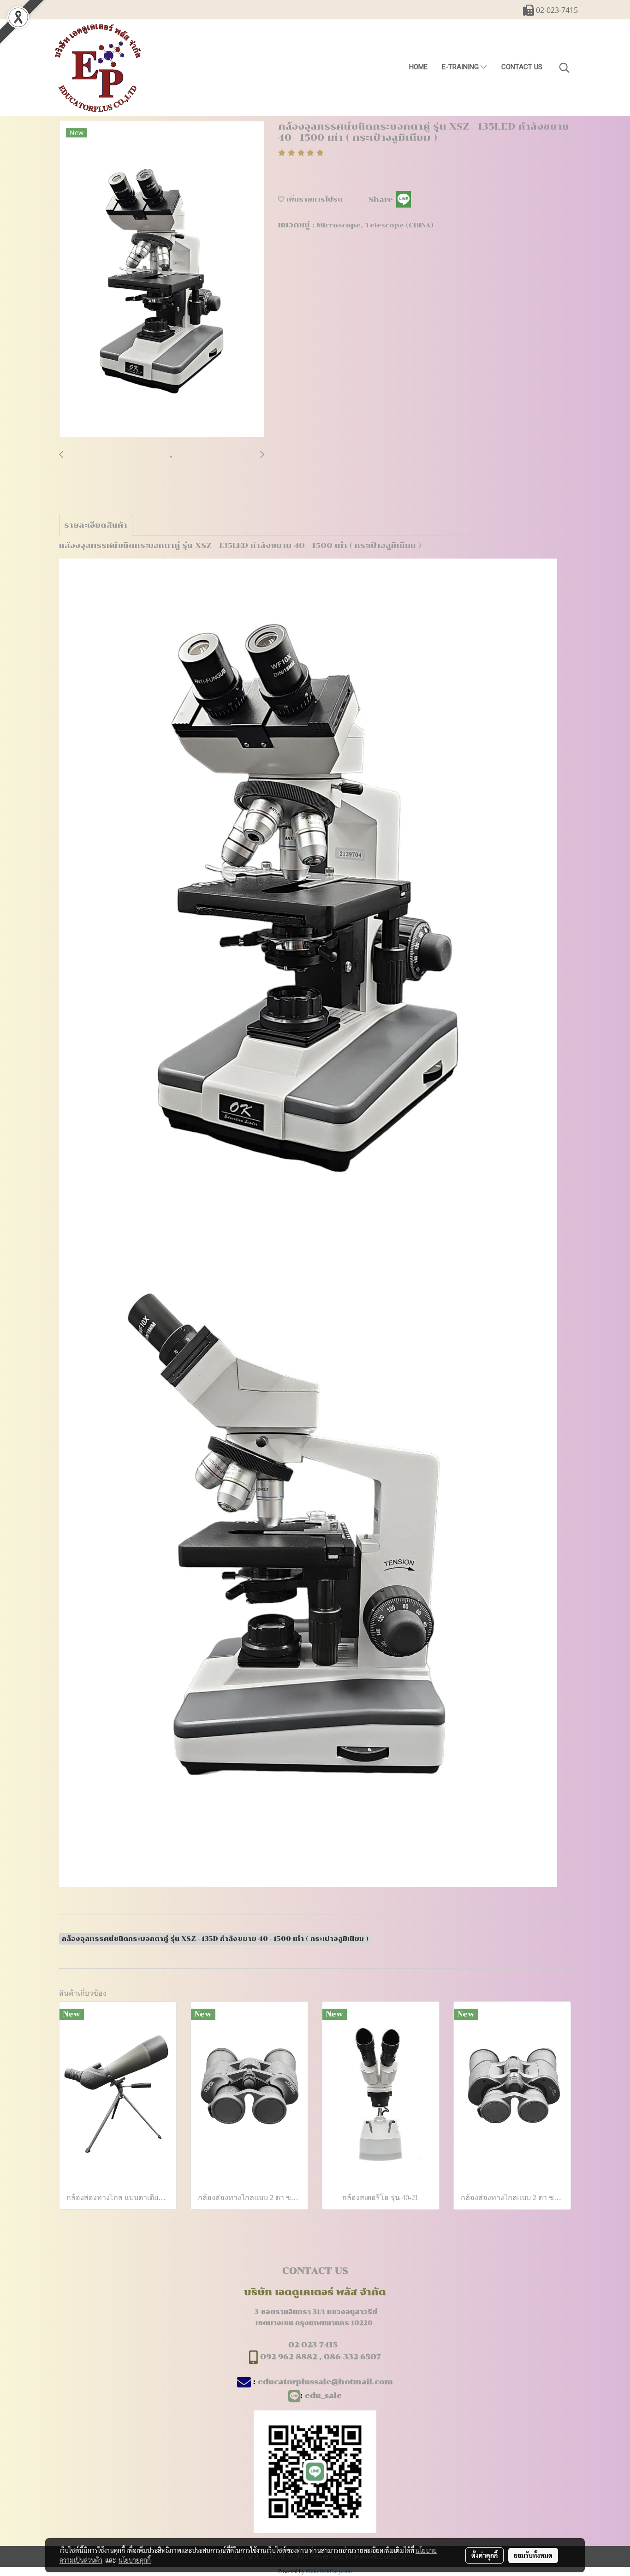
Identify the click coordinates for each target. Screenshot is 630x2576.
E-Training (461, 67)
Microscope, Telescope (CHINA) (375, 225)
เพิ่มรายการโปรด (314, 199)
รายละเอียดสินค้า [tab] (96, 525)
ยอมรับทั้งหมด (533, 2555)
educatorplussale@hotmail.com (325, 2382)
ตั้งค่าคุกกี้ (484, 2555)
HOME (418, 67)
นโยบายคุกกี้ (135, 2560)
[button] (565, 68)
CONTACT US (522, 67)
